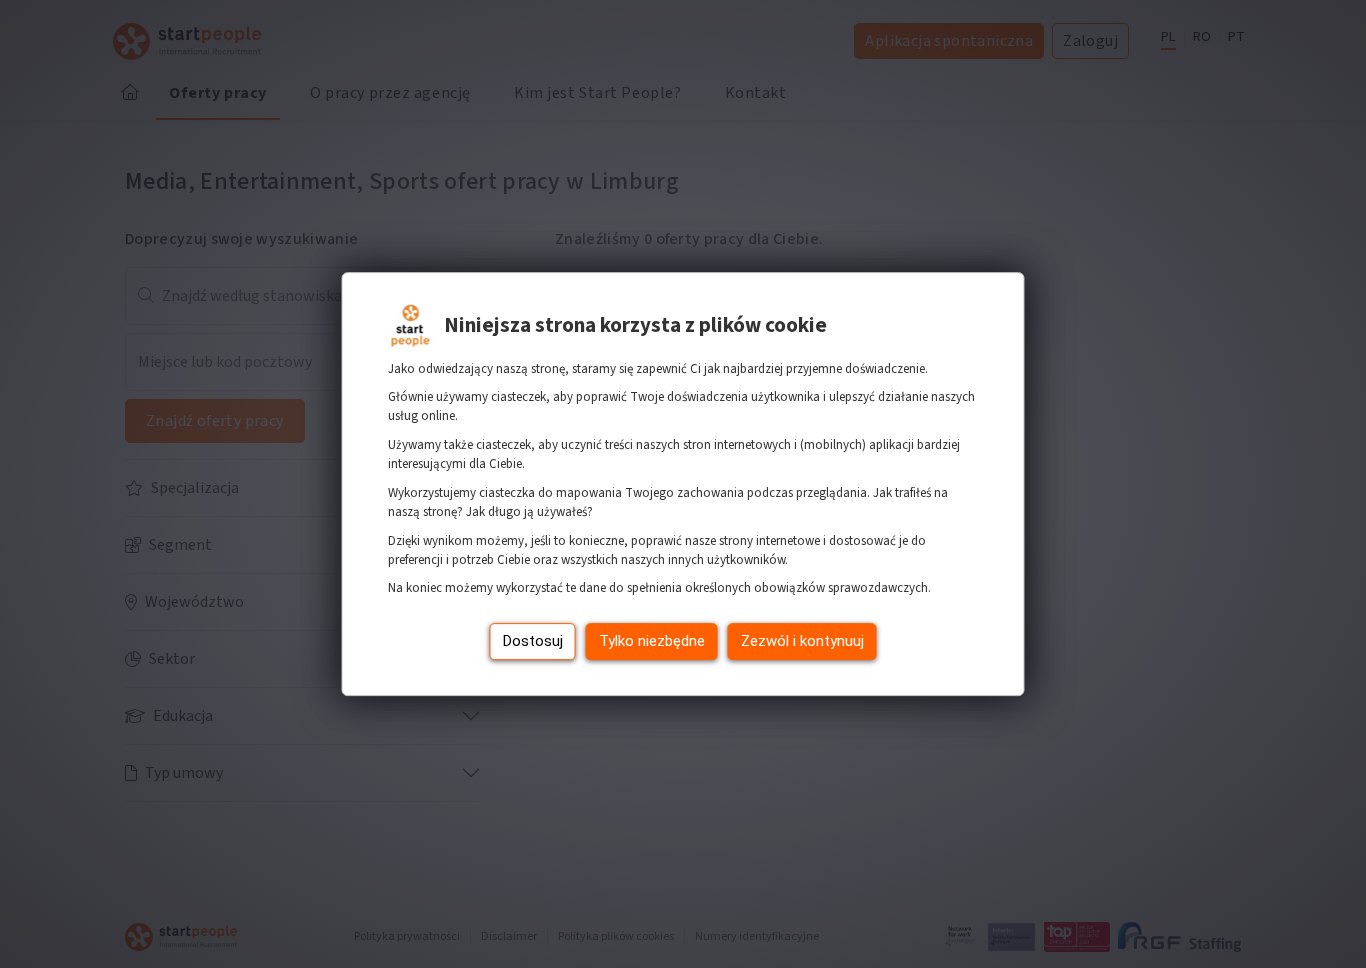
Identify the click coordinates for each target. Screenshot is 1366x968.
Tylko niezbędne (652, 641)
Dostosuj (533, 641)
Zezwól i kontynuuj (802, 641)
